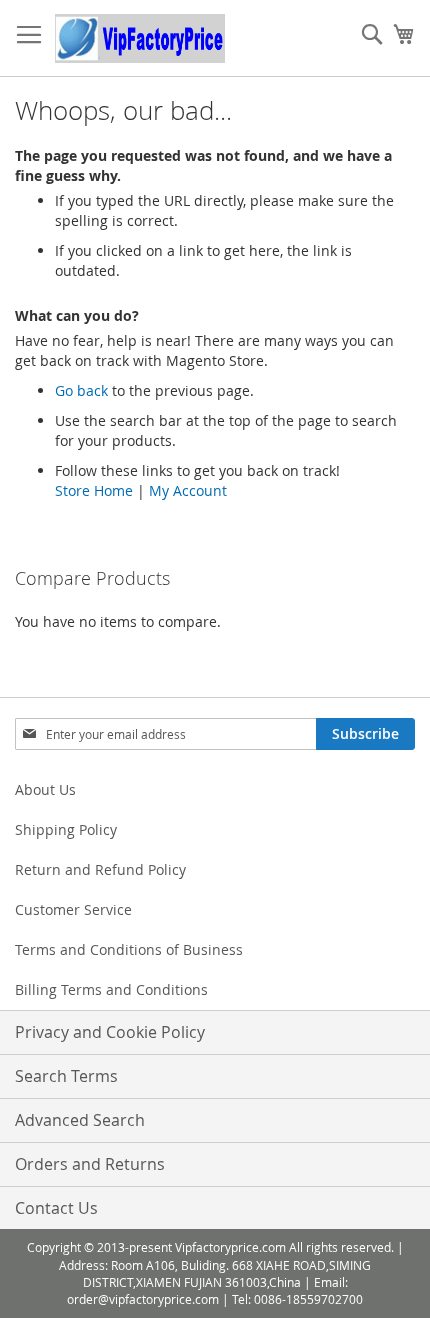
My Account (188, 490)
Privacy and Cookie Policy (110, 1032)
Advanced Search (80, 1120)
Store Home (94, 490)
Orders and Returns (90, 1164)
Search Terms (66, 1076)
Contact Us (56, 1208)
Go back (81, 390)
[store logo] (140, 38)
